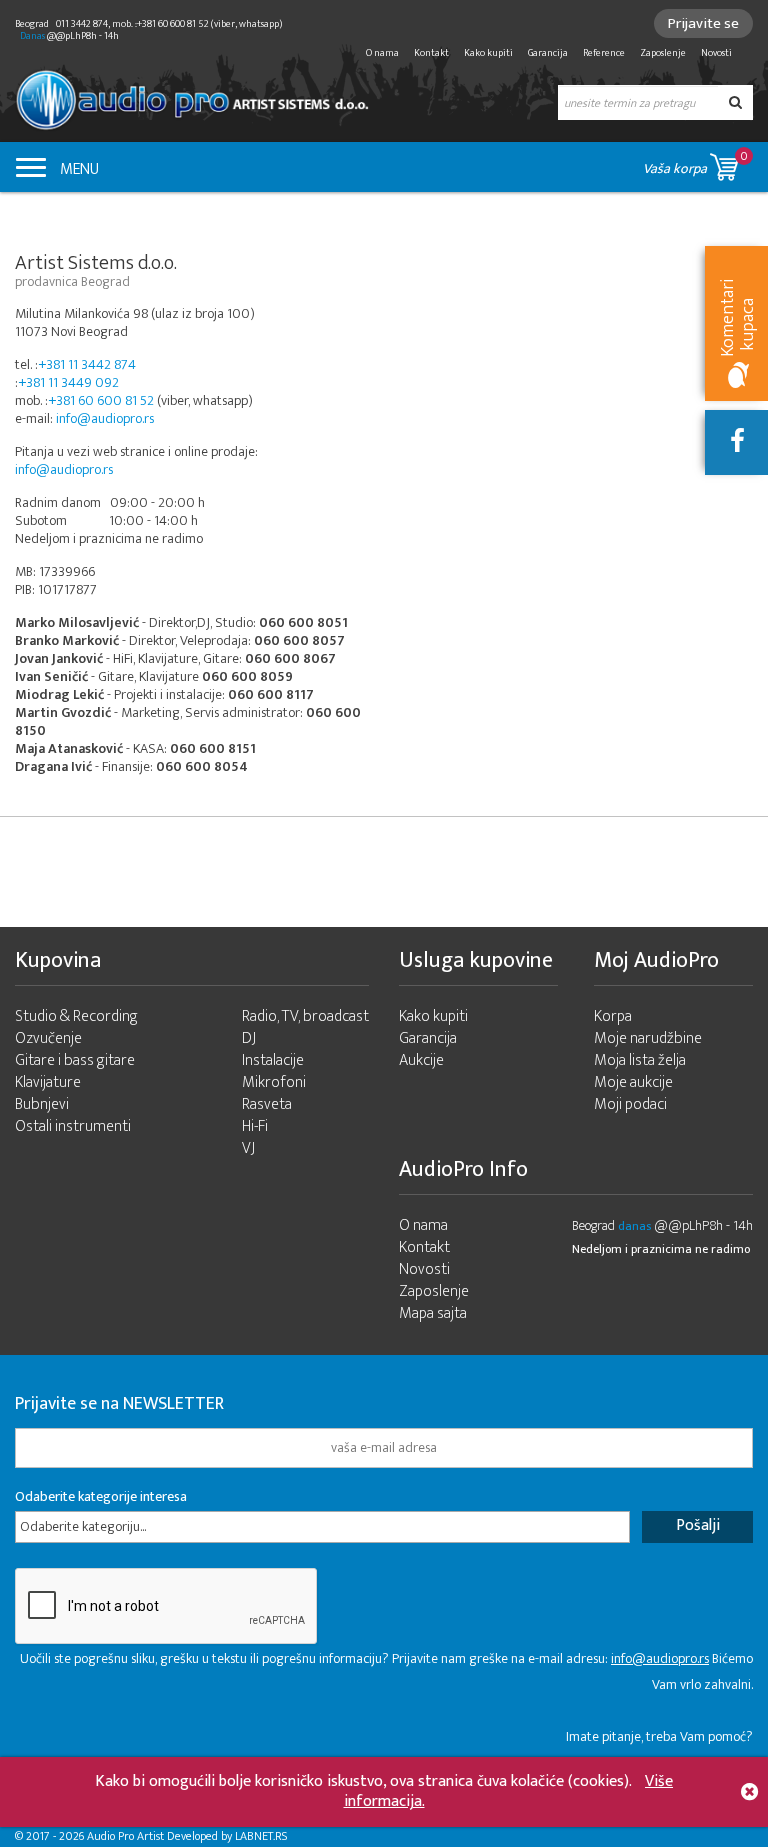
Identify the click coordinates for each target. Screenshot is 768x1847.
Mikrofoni (274, 1082)
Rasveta (267, 1104)
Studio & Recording (76, 1016)
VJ (248, 1148)
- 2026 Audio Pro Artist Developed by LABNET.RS (170, 1836)
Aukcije (421, 1060)
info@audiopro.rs (105, 418)
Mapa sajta (433, 1313)
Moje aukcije (633, 1082)
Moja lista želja (640, 1060)
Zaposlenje (663, 53)
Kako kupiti (488, 53)
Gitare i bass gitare (75, 1060)
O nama (382, 53)
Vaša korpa (695, 163)
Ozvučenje (48, 1038)
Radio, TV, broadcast (305, 1016)
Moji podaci (630, 1104)
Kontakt (431, 53)
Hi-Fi (255, 1126)
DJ (249, 1038)
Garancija (548, 53)
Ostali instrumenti (73, 1126)
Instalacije (273, 1060)
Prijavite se (703, 23)
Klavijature (48, 1082)
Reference (604, 53)
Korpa (613, 1016)
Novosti (716, 53)
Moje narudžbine (648, 1038)
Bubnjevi (42, 1104)
